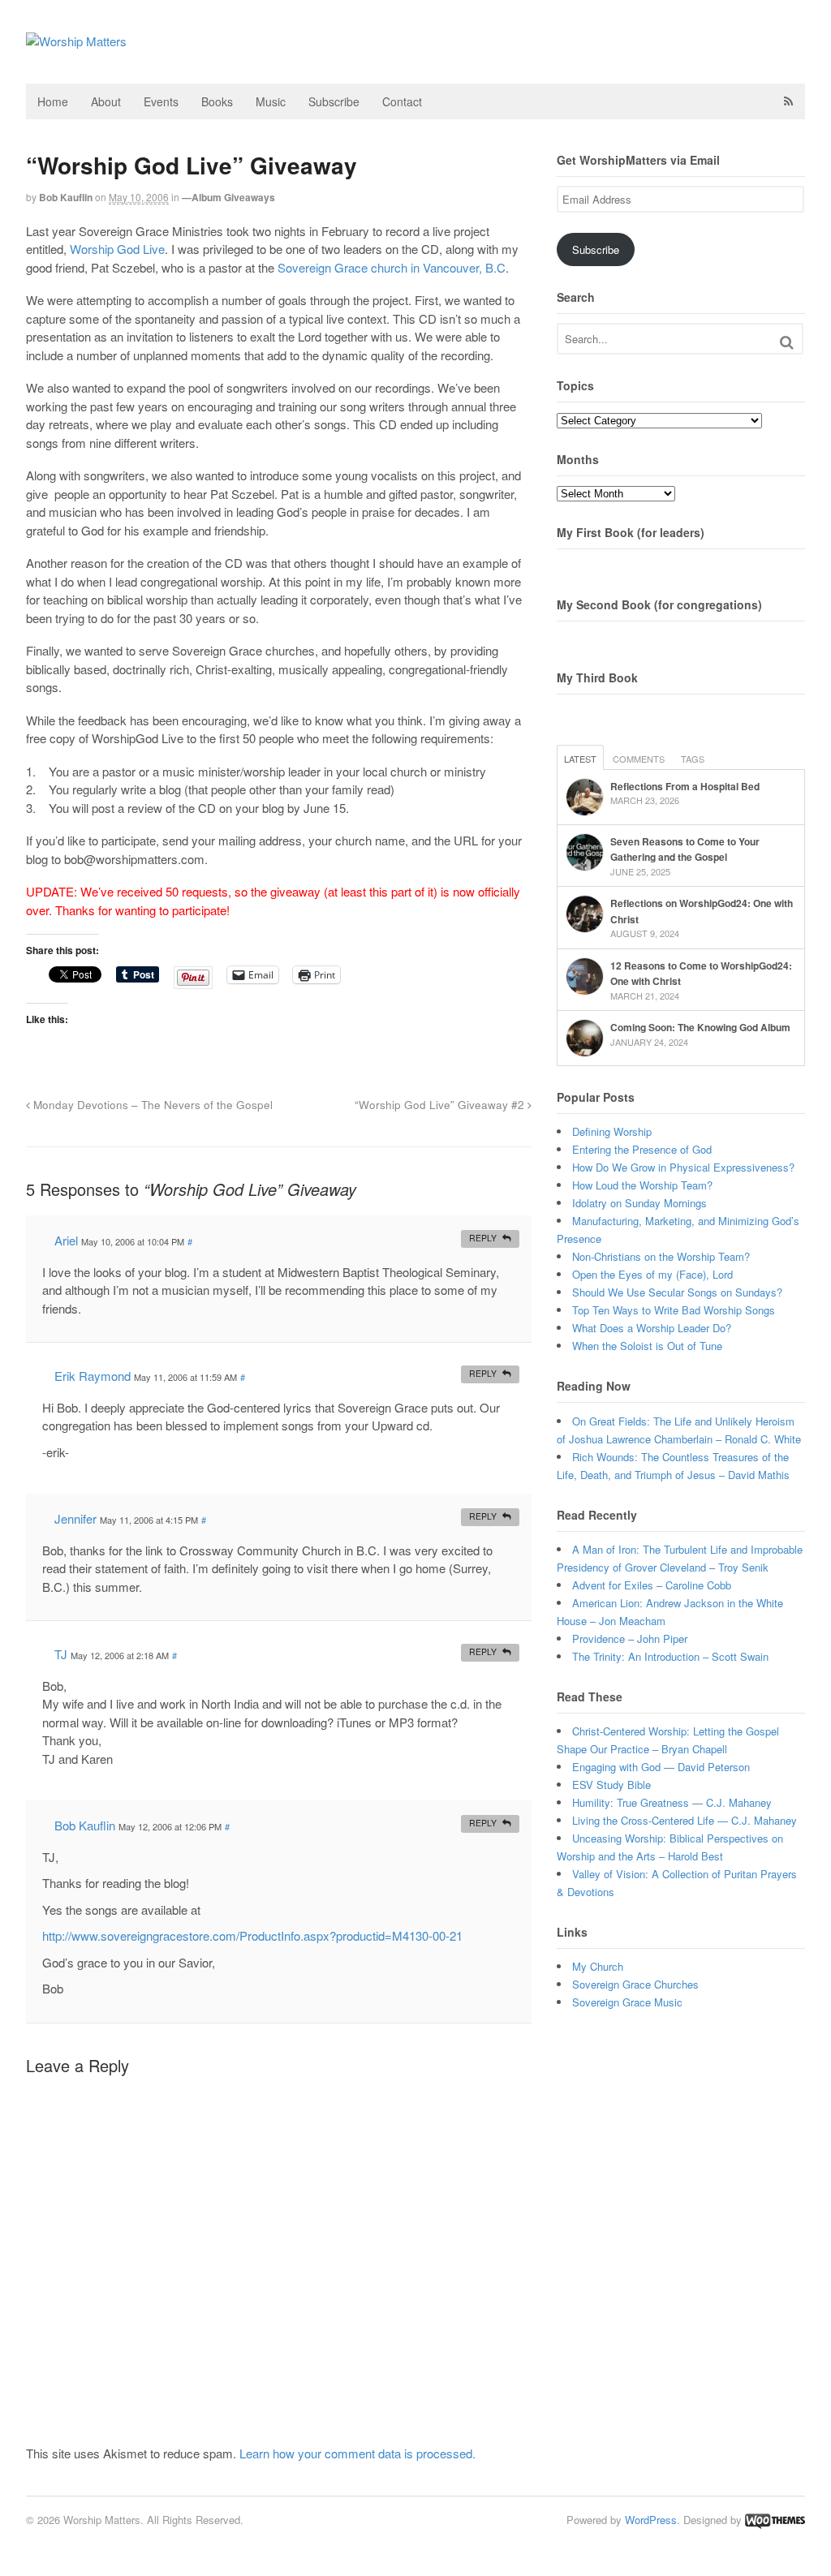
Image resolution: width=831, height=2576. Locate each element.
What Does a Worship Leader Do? (652, 1328)
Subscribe (334, 101)
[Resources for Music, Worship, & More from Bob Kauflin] (76, 41)
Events (161, 101)
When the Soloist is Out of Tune (647, 1346)
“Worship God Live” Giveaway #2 (441, 1105)
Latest (580, 759)
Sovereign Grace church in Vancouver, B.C (392, 267)
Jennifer (75, 1518)
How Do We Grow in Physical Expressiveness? (683, 1167)
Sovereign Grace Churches (635, 1984)
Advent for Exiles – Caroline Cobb (652, 1585)
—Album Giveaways (228, 197)
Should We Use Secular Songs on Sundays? (677, 1292)
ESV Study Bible (611, 1785)
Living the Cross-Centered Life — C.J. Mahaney (685, 1820)
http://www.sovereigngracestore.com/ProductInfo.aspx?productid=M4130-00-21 (252, 1935)
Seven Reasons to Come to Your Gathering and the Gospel (685, 849)
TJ (61, 1654)
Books (217, 101)
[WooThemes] (775, 2520)
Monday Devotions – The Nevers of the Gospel (151, 1105)
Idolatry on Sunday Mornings (639, 1203)
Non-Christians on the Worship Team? (661, 1256)
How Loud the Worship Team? (642, 1185)
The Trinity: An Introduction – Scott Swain (670, 1656)
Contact (402, 101)
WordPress (651, 2520)
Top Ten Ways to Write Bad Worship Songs (674, 1310)
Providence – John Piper (630, 1638)
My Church (598, 1966)
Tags (693, 759)
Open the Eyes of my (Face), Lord (652, 1274)
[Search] (787, 342)
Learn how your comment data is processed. (357, 2453)
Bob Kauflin (66, 197)
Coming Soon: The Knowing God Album (700, 1027)
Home (53, 101)
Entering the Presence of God (642, 1149)
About (106, 101)
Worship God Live (117, 249)
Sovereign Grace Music (627, 2002)
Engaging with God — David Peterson (661, 1767)
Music (271, 101)
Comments (639, 759)
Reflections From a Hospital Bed (685, 786)
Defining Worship (612, 1131)
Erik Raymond (93, 1376)
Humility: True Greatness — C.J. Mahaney (672, 1802)
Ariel (66, 1240)
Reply (483, 1238)
